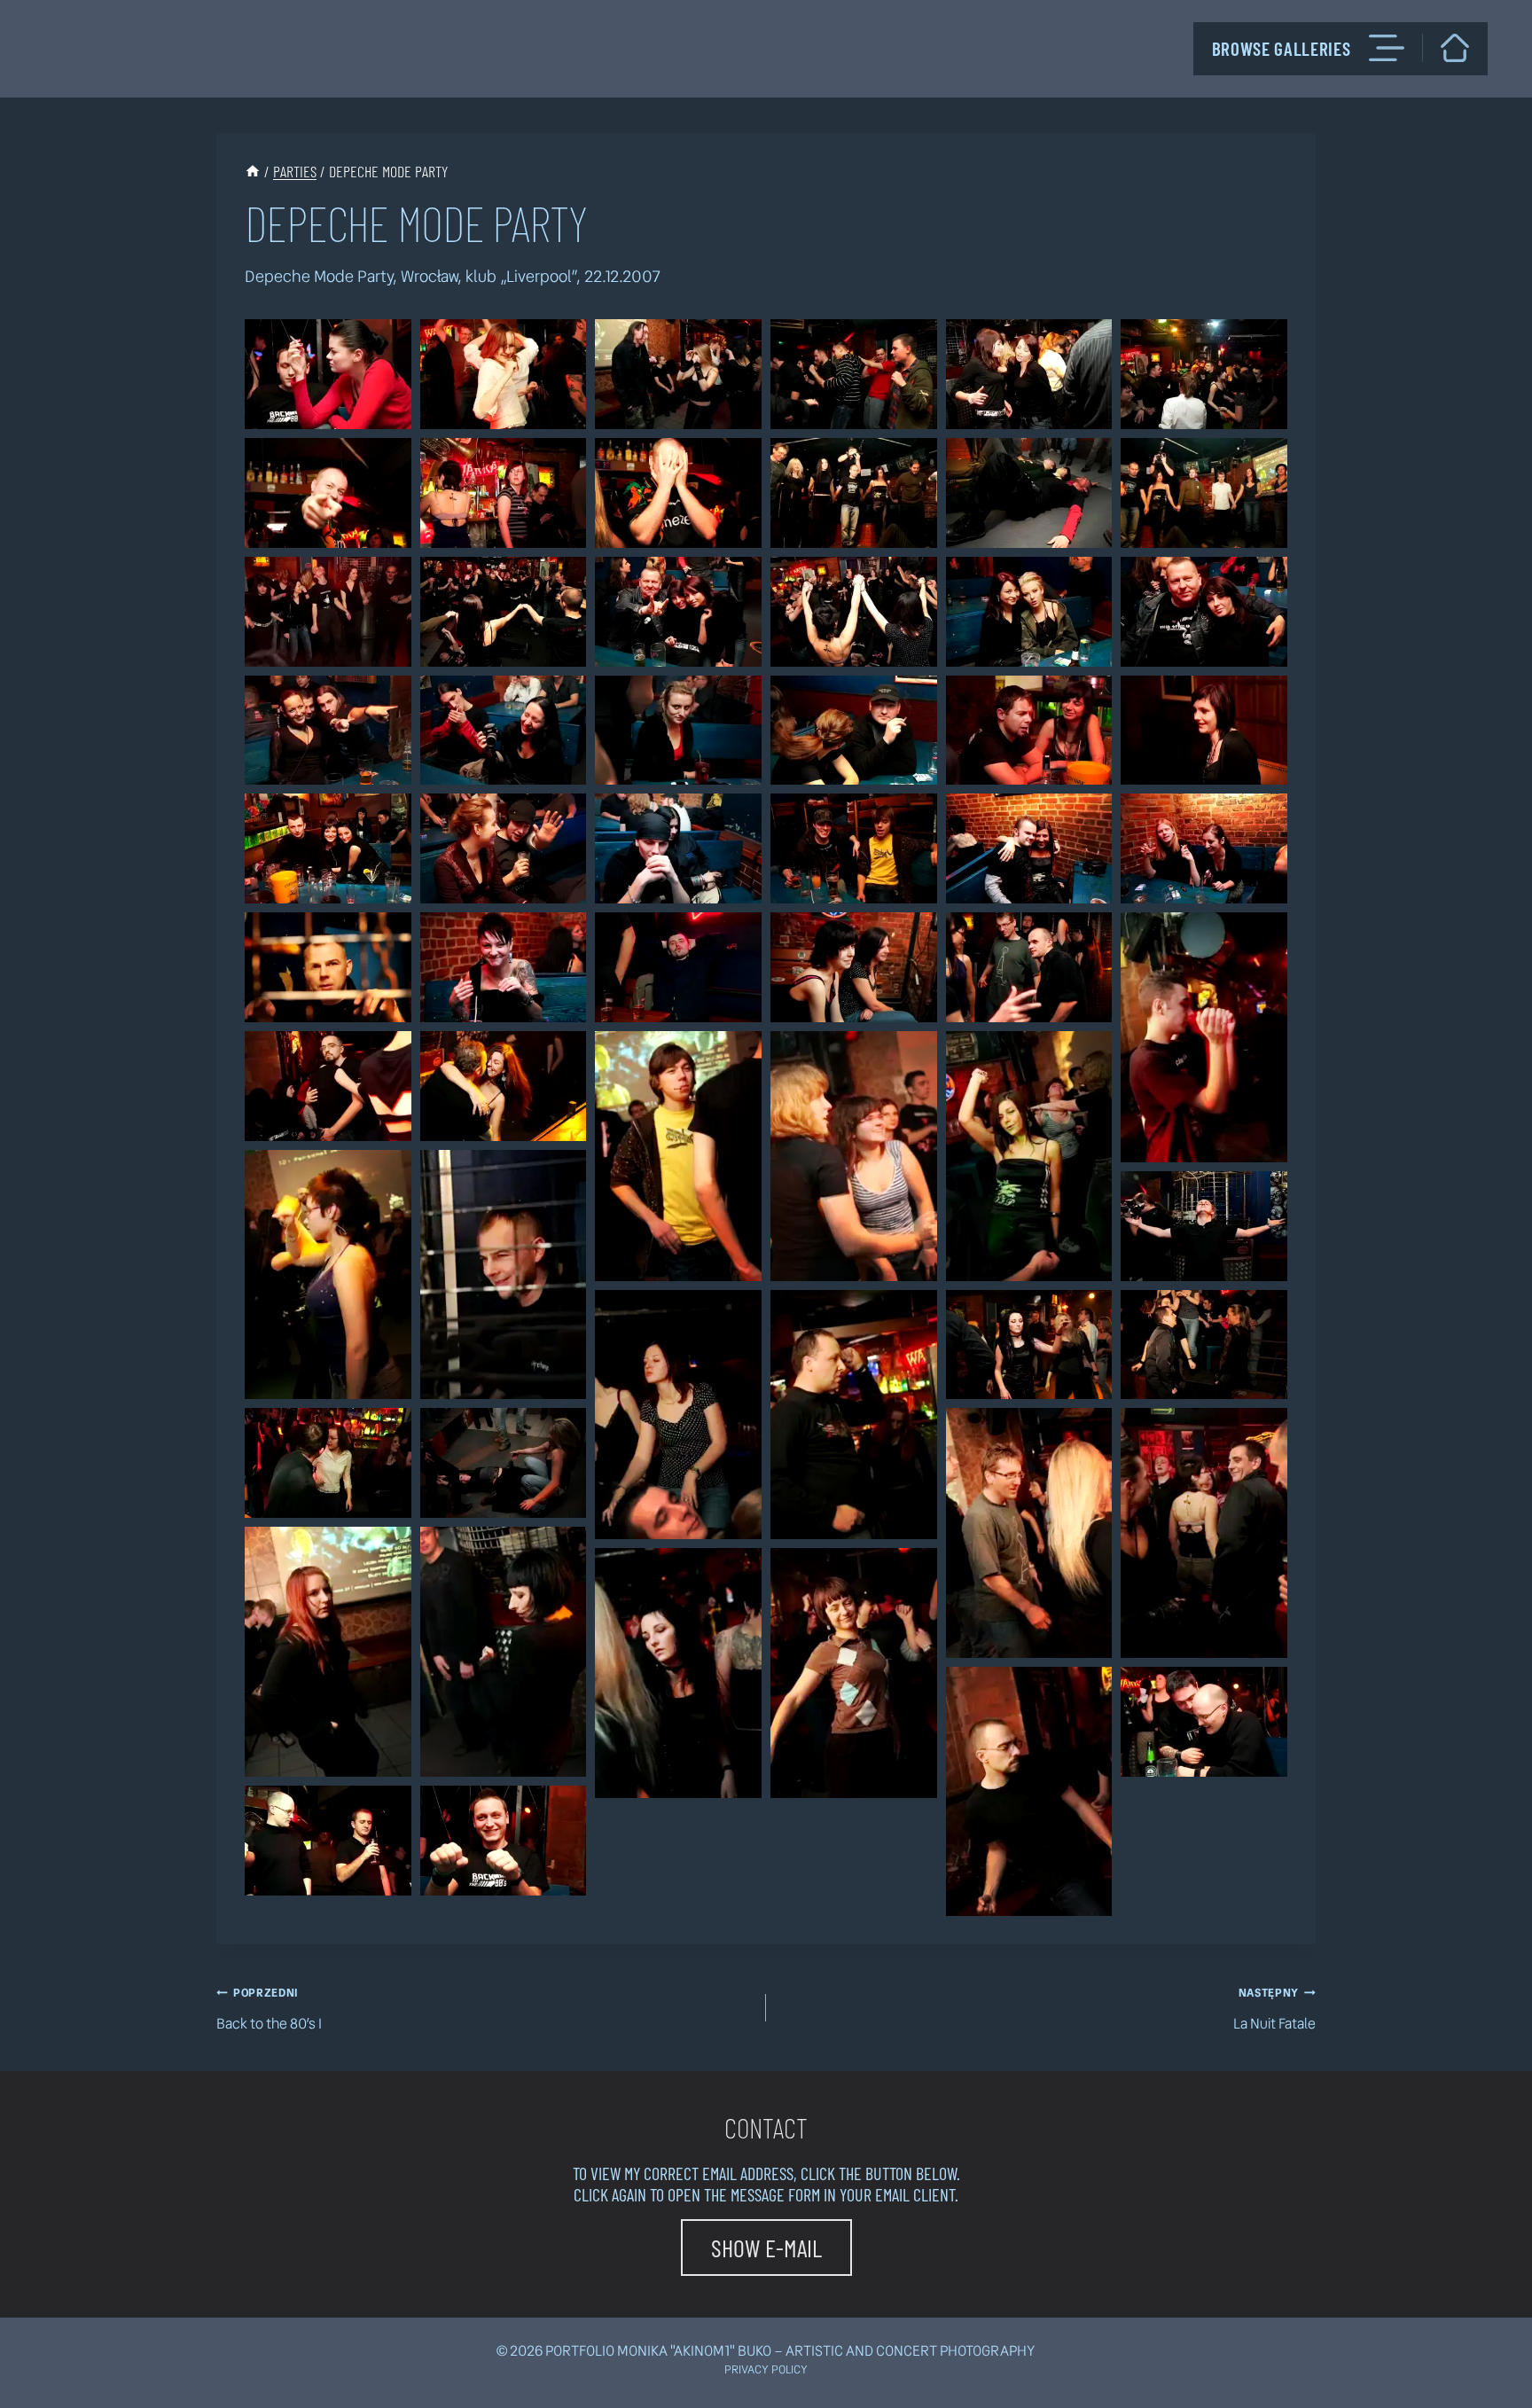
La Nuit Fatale (1274, 2009)
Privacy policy (766, 2369)
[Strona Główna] (253, 171)
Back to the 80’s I (269, 2009)
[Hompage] (1455, 48)
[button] (328, 374)
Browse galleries (1281, 48)
